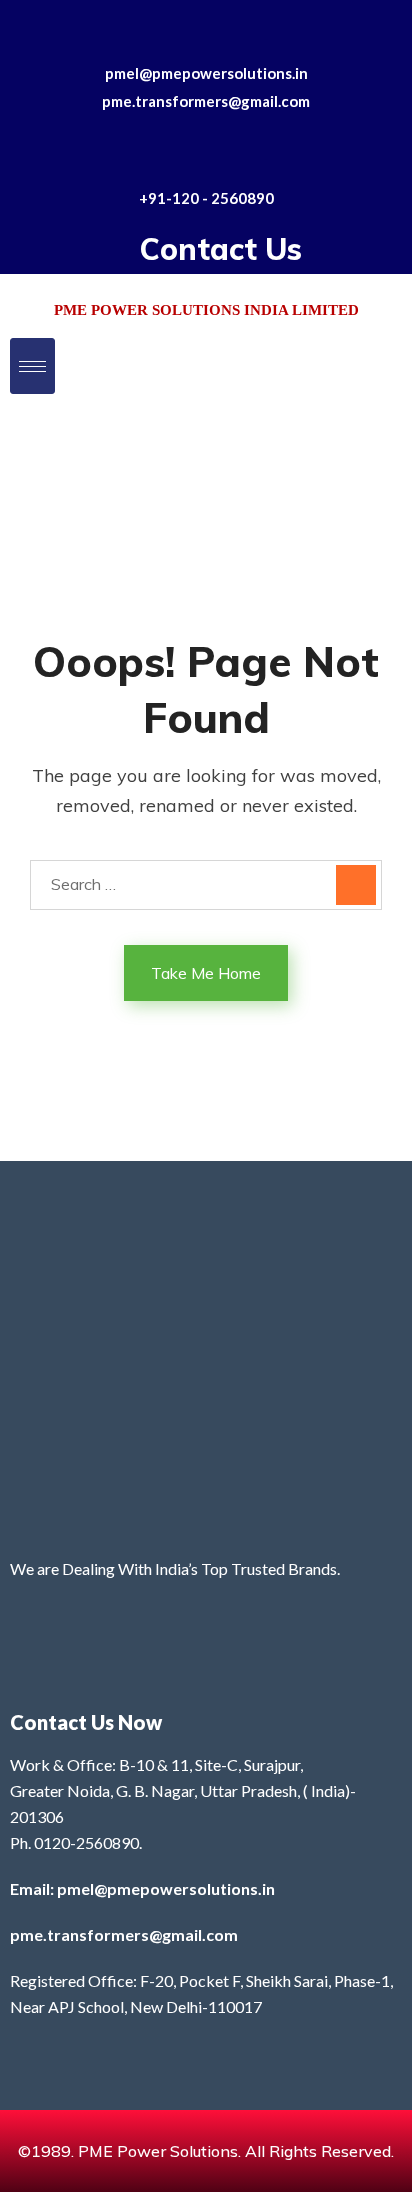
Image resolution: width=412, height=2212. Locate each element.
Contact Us (221, 249)
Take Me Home (206, 973)
